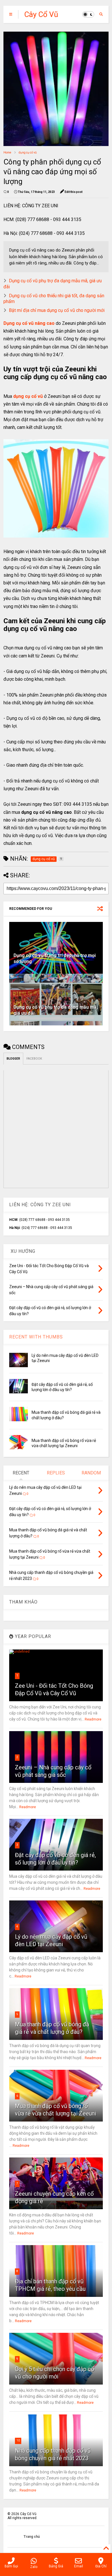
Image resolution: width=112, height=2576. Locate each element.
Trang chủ (32, 2537)
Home (7, 153)
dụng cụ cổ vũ (28, 153)
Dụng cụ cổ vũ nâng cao (29, 323)
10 (18, 2440)
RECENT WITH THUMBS (36, 1337)
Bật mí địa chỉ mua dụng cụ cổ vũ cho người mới (57, 310)
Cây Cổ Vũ (41, 14)
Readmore (93, 1719)
